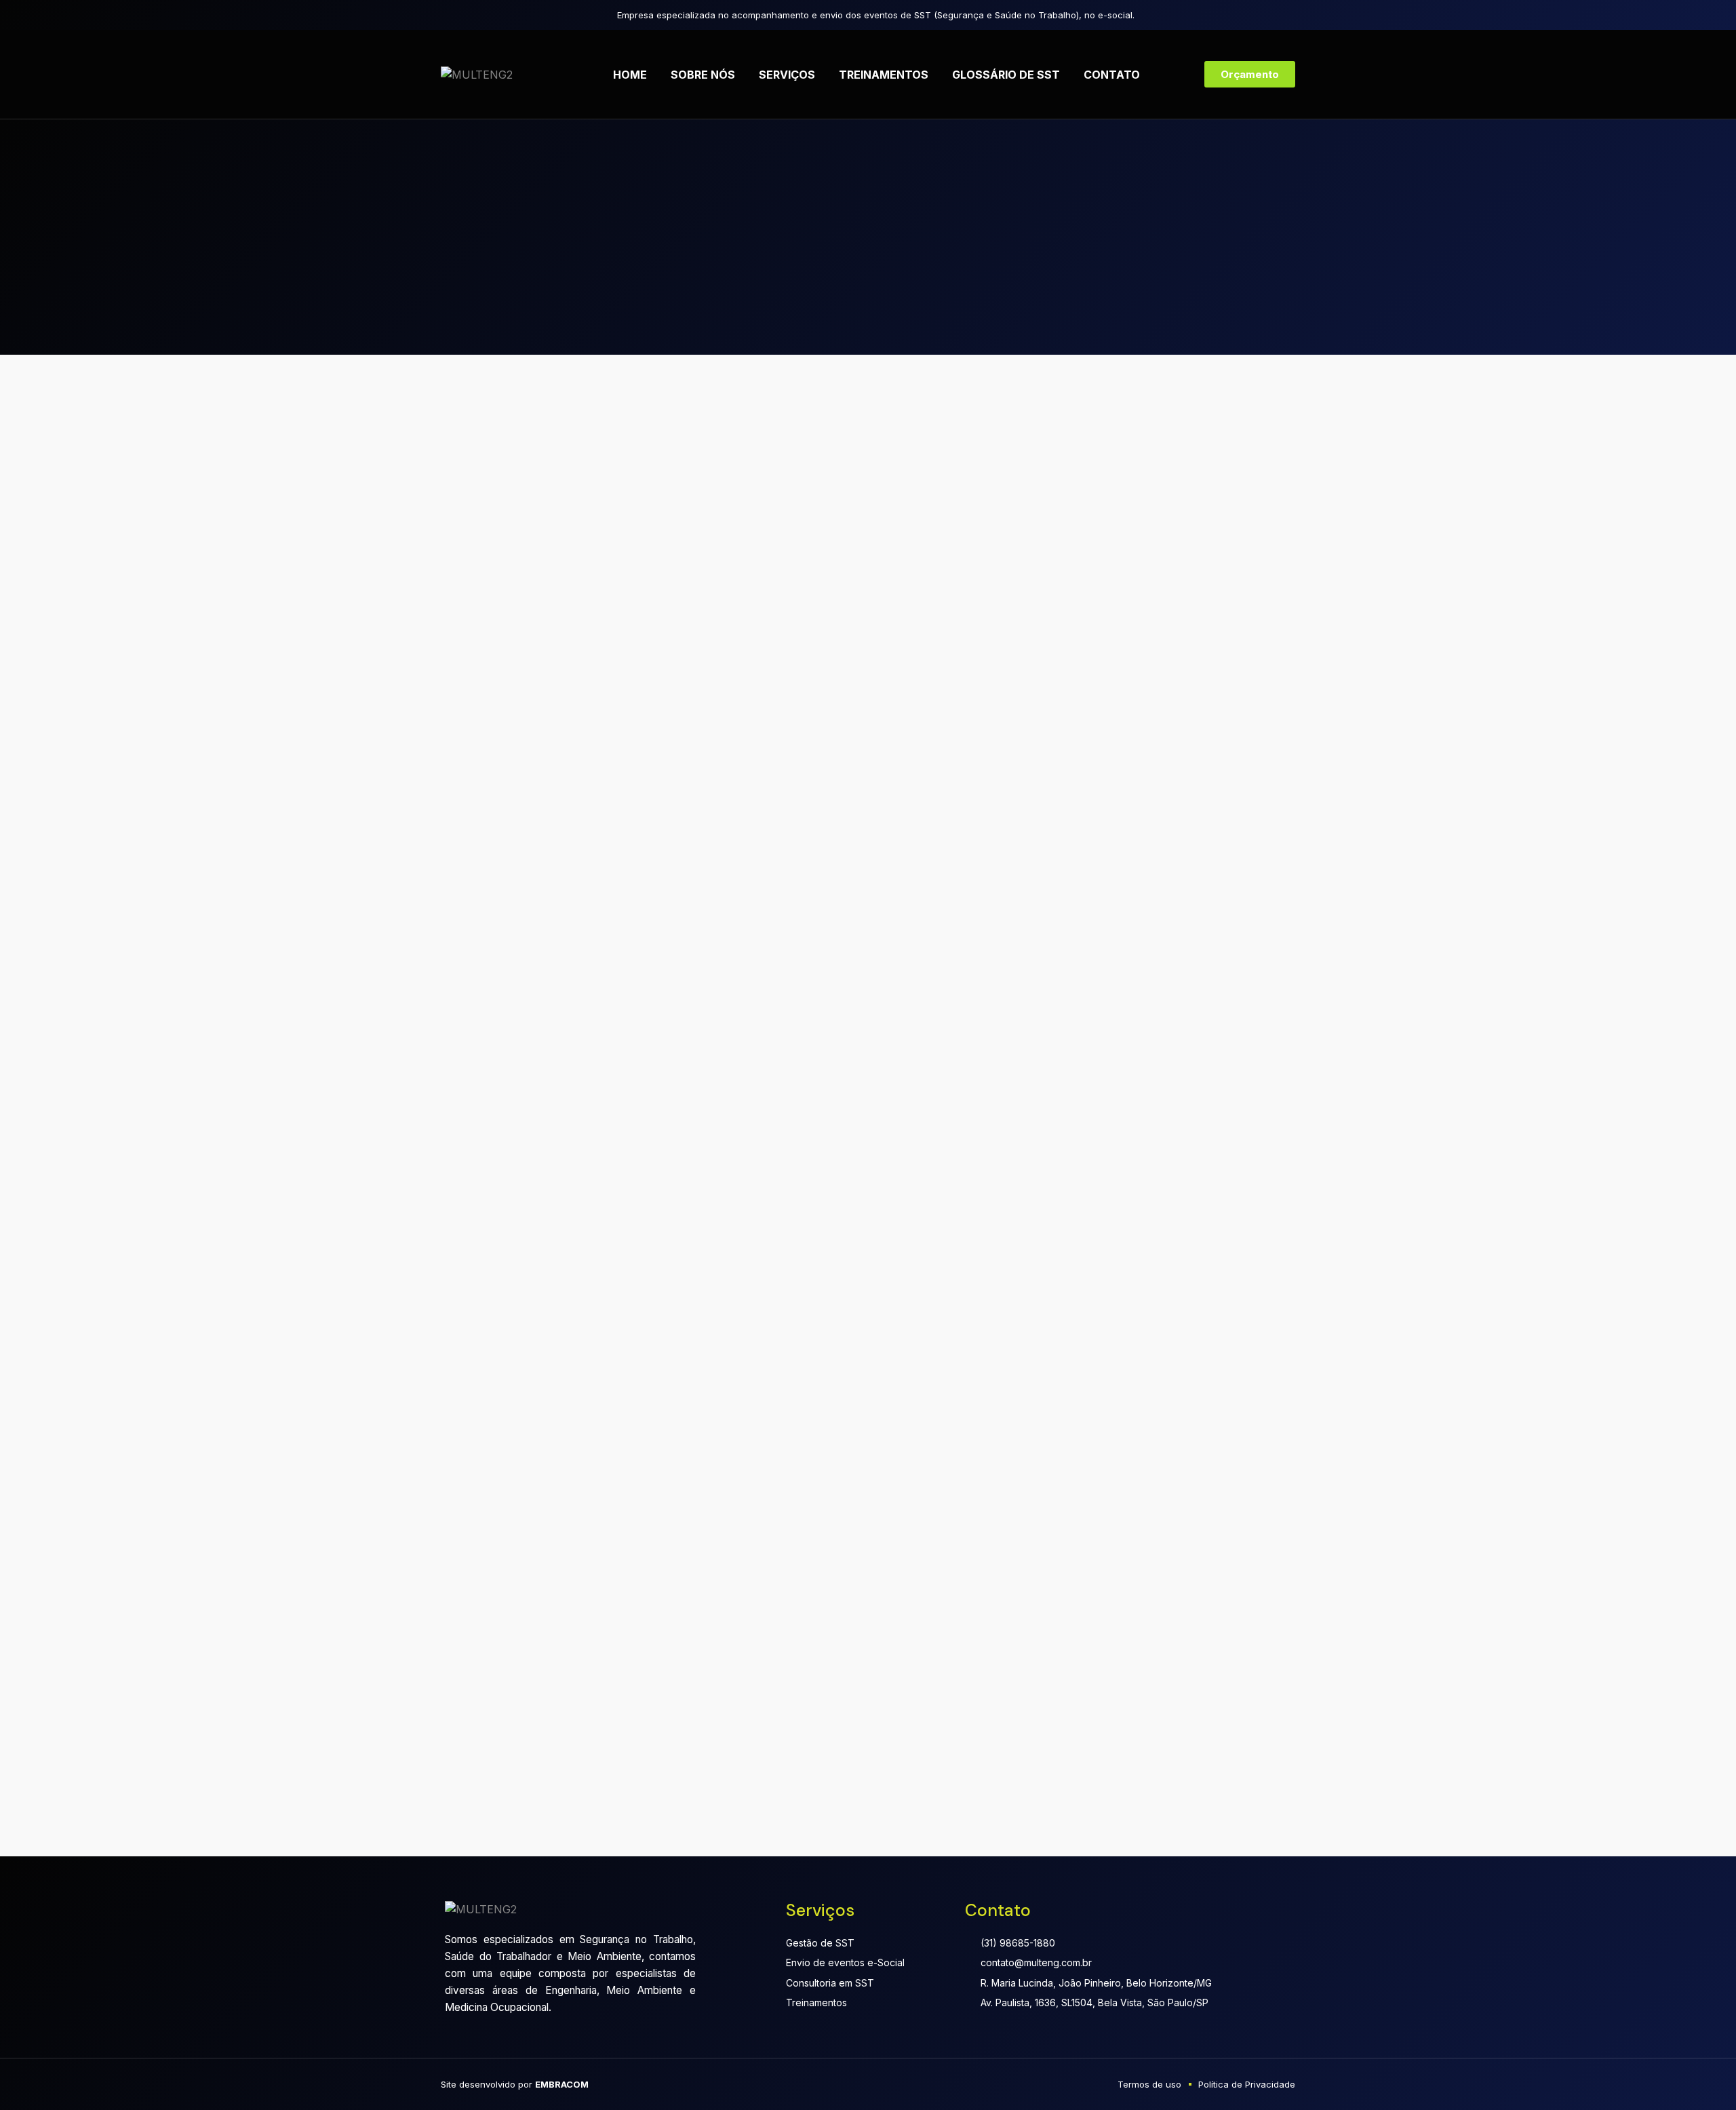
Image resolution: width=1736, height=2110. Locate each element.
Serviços (787, 75)
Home (630, 75)
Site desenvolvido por (515, 2084)
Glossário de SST (1006, 75)
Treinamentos (884, 75)
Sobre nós (703, 75)
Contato (1112, 75)
